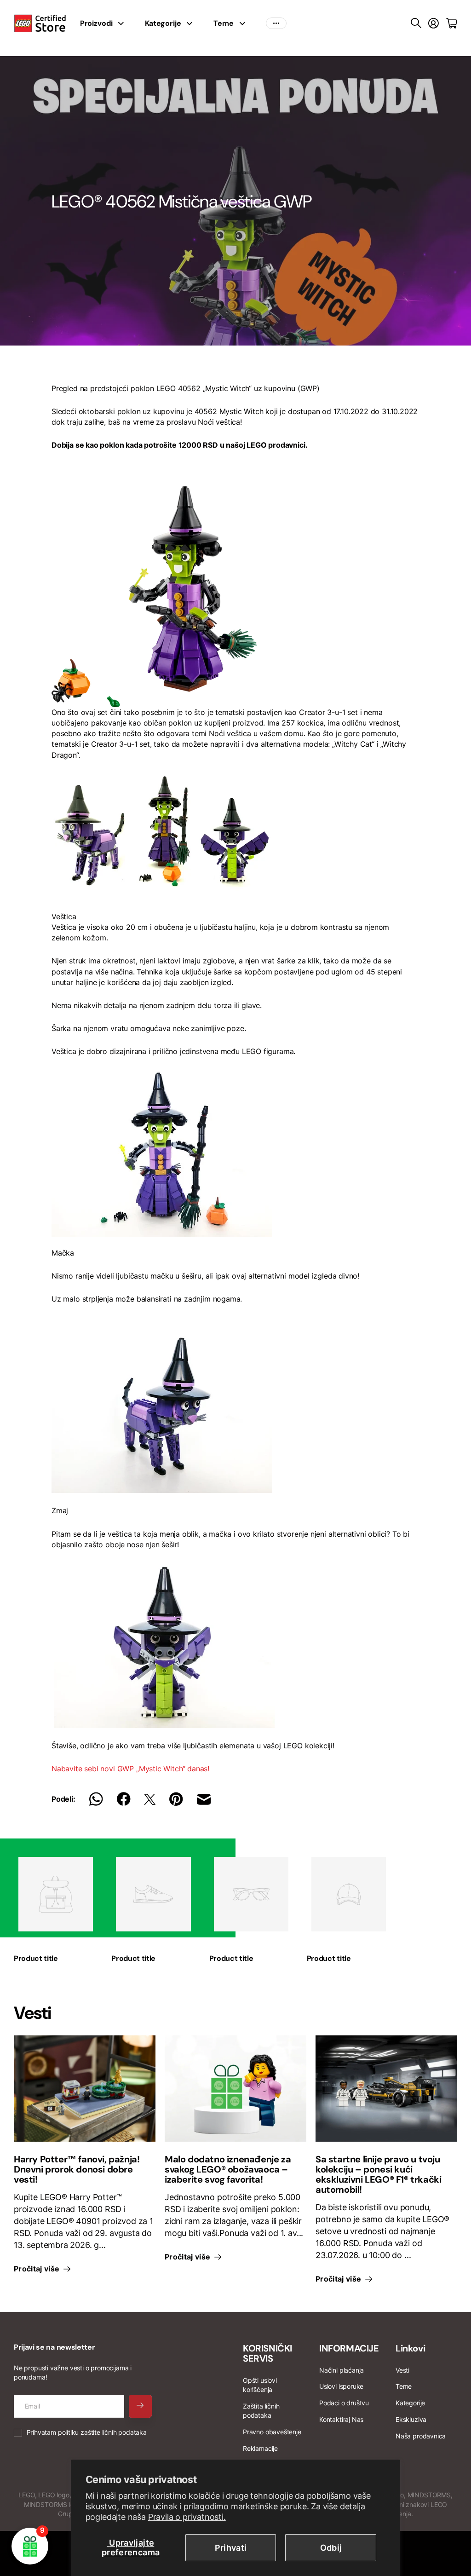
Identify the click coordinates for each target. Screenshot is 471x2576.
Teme (223, 23)
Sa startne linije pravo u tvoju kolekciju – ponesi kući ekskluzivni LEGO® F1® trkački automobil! (378, 2174)
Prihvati (231, 2548)
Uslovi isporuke (341, 2386)
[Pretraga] (416, 23)
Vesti (402, 2370)
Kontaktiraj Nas (341, 2419)
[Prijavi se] (434, 23)
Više (276, 23)
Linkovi (410, 2348)
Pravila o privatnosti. (187, 2517)
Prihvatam (87, 2432)
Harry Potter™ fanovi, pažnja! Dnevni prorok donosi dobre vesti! (77, 2169)
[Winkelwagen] (452, 23)
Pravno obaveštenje (272, 2432)
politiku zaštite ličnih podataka (102, 2432)
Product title (36, 1958)
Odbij (331, 2548)
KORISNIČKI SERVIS (267, 2353)
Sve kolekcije (124, 23)
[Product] (56, 1894)
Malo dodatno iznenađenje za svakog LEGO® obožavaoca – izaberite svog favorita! (228, 2169)
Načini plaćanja (342, 2370)
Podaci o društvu (344, 2403)
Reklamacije (260, 2448)
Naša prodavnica (421, 2436)
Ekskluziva (411, 2419)
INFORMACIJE (349, 2348)
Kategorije (163, 23)
